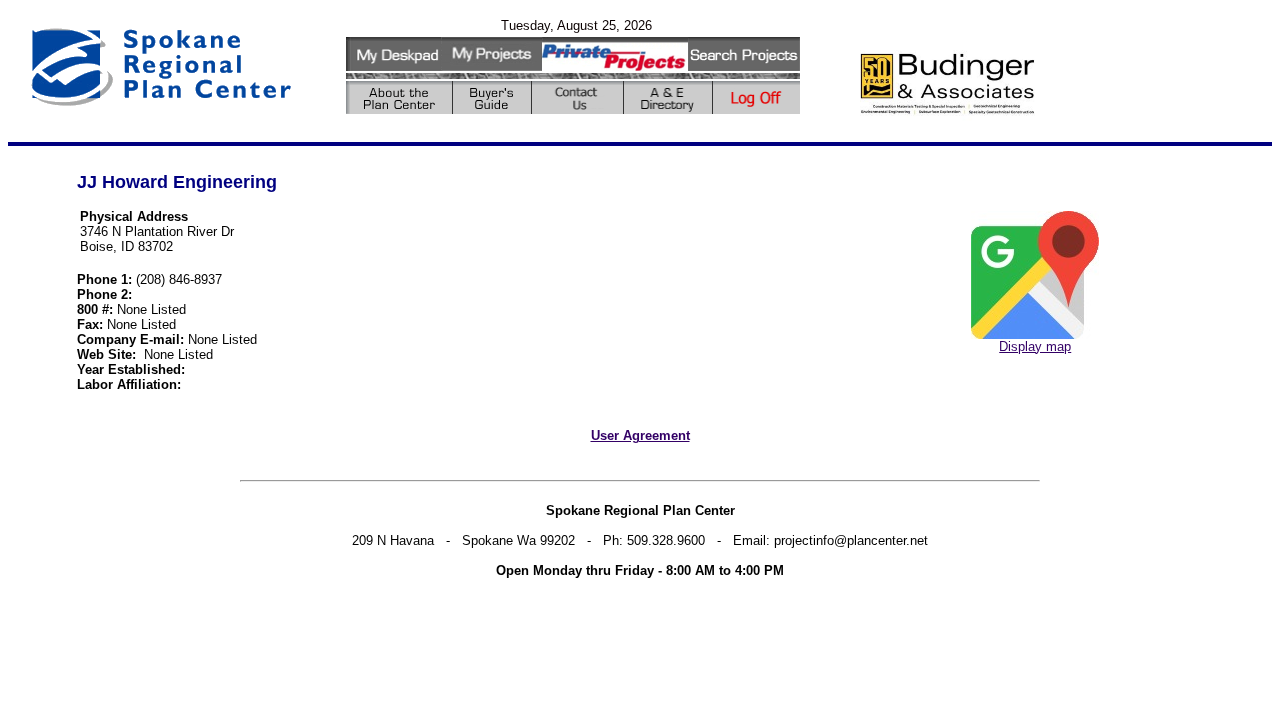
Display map (1035, 346)
